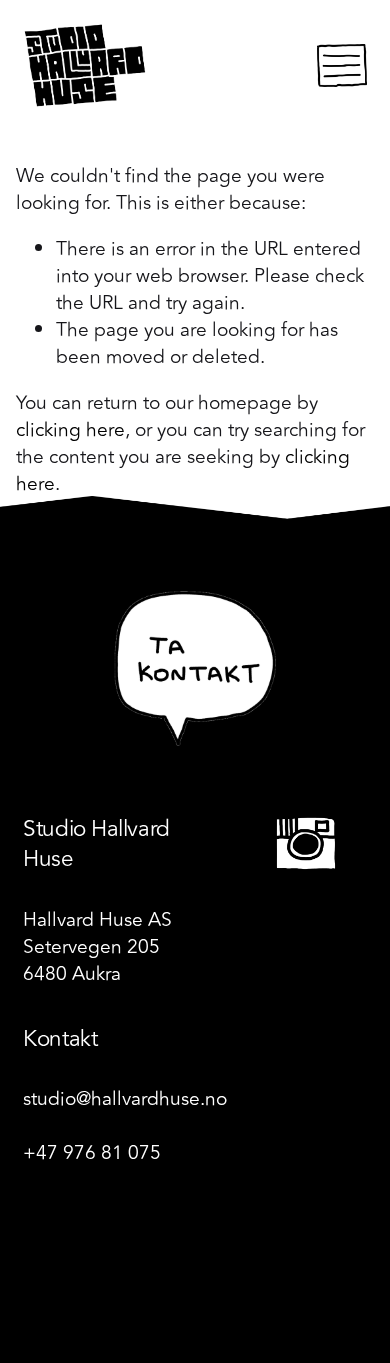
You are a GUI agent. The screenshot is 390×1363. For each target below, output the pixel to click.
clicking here (70, 430)
